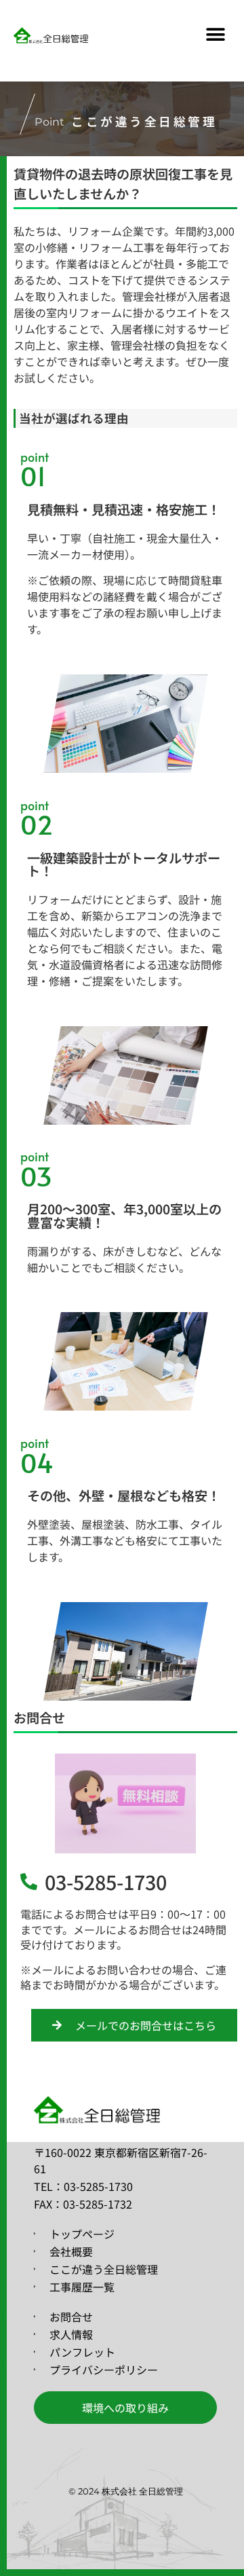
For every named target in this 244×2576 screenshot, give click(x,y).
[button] (215, 35)
